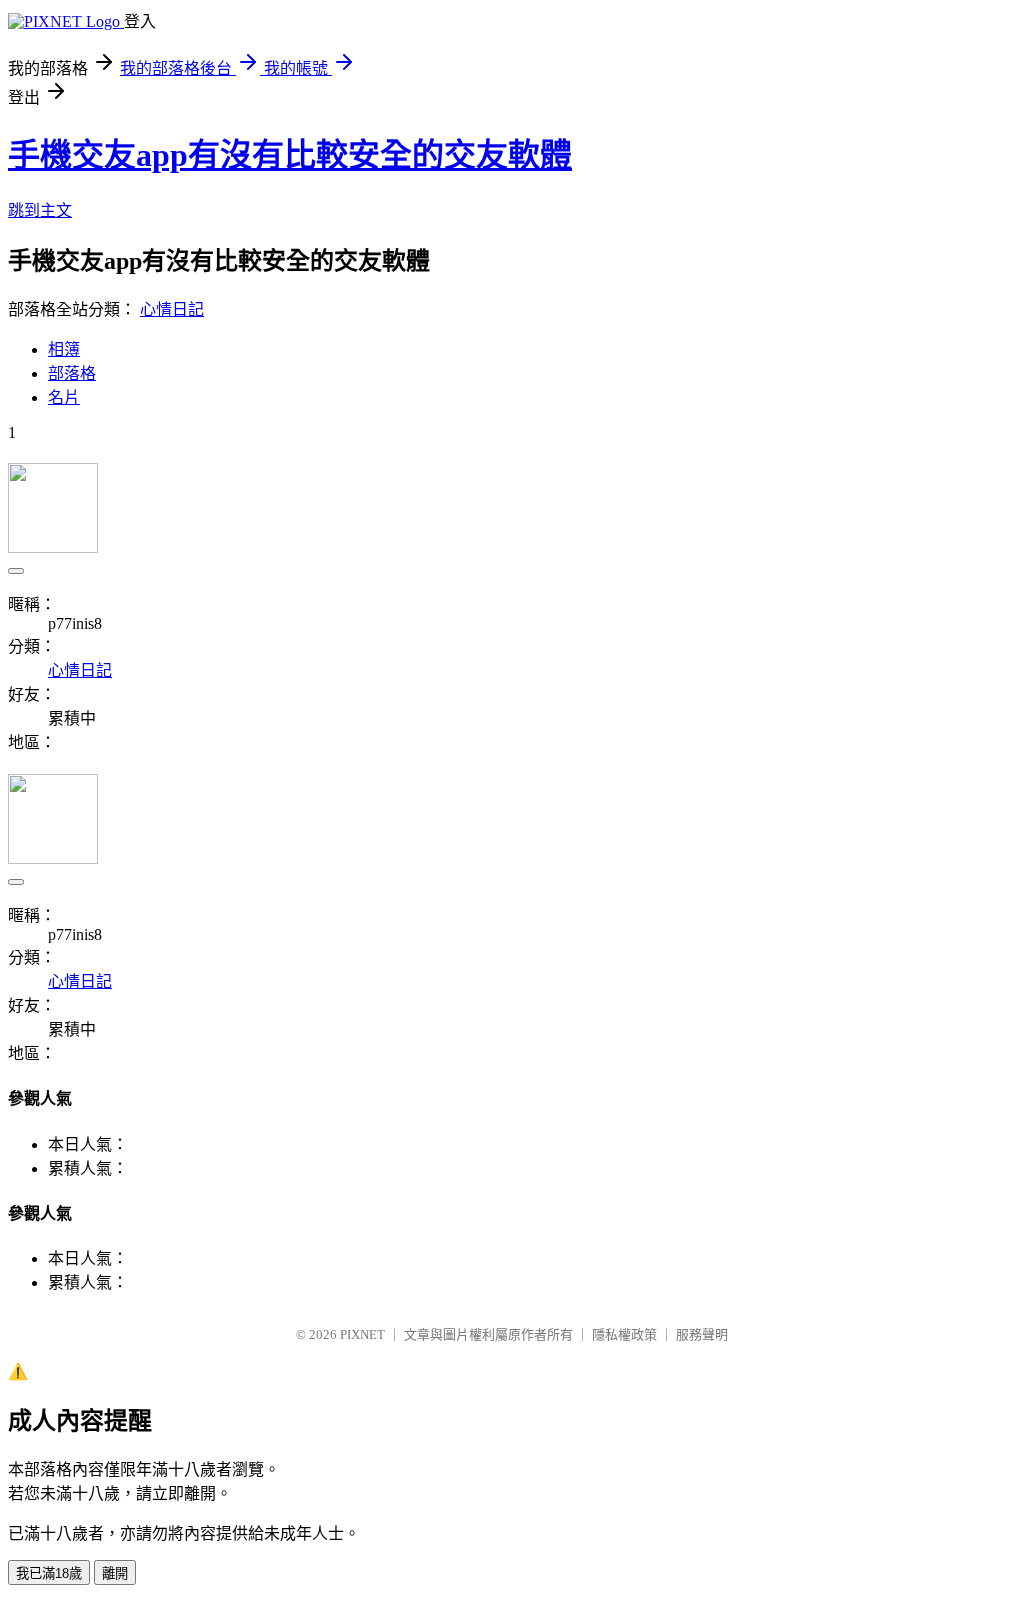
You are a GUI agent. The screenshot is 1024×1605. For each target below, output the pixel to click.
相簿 (64, 349)
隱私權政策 (624, 1334)
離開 (115, 1573)
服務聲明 (702, 1334)
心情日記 (172, 309)
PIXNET (362, 1334)
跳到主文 (40, 210)
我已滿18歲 (49, 1573)
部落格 (72, 373)
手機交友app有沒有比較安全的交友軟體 (290, 155)
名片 (64, 397)
